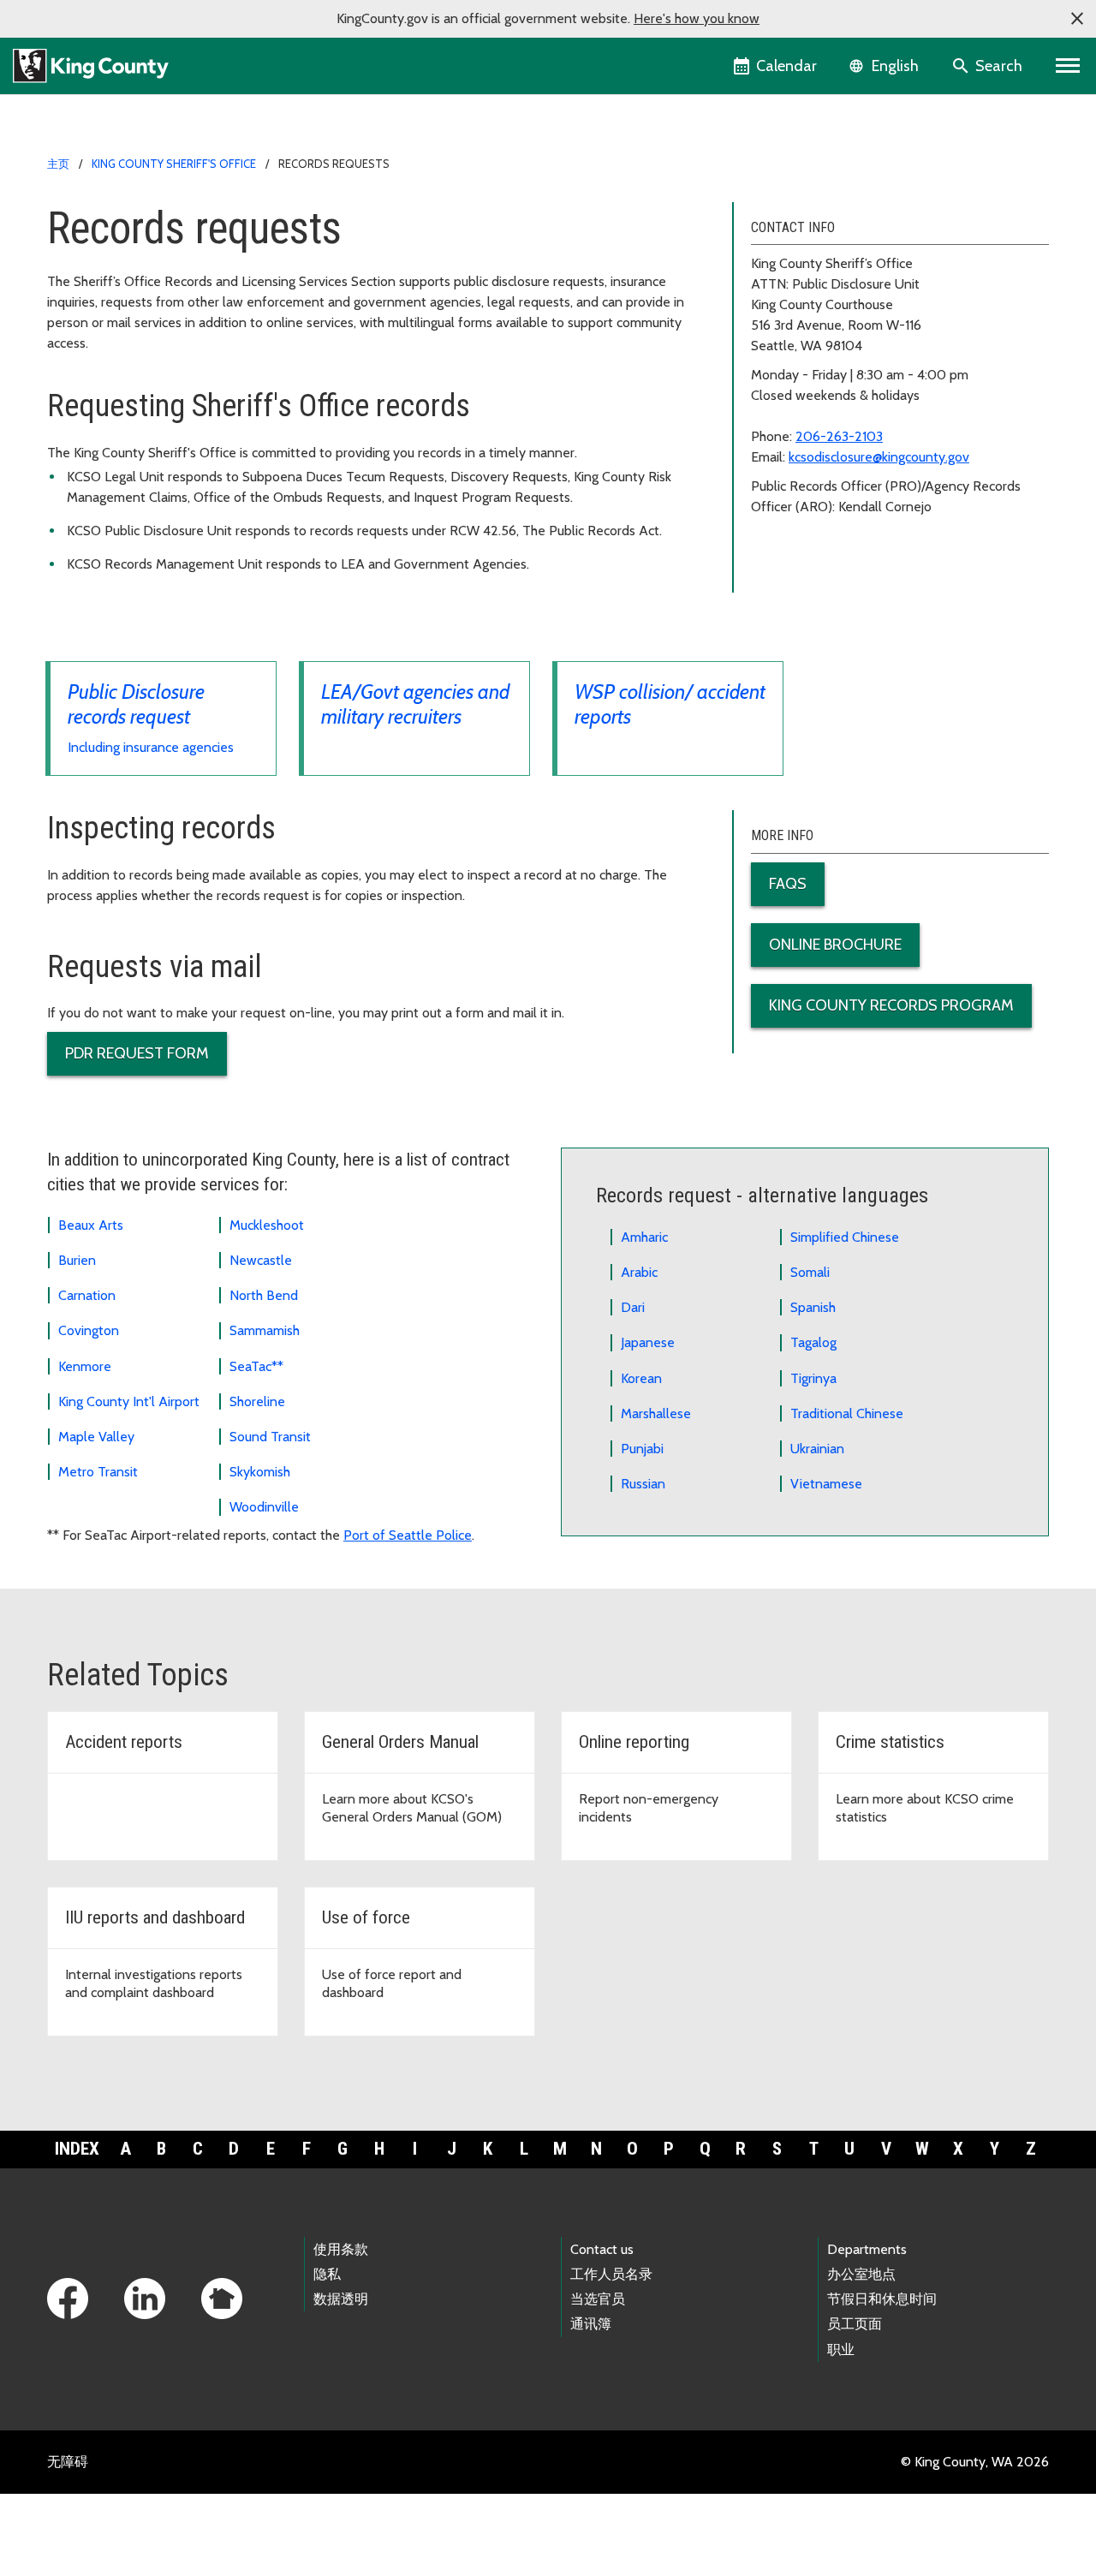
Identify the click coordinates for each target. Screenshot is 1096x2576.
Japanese (648, 1342)
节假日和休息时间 (882, 2299)
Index (77, 2149)
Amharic (644, 1237)
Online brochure (835, 945)
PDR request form (137, 1053)
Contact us (602, 2249)
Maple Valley (96, 1437)
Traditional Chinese (847, 1413)
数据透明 (341, 2299)
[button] (1077, 19)
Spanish (813, 1307)
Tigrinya (813, 1378)
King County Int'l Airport (129, 1401)
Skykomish (260, 1472)
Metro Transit (98, 1472)
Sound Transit (270, 1437)
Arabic (639, 1272)
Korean (641, 1378)
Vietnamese (826, 1484)
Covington (89, 1330)
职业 (841, 2349)
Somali (810, 1272)
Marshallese (656, 1413)
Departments (867, 2249)
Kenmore (85, 1366)
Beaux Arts (91, 1225)
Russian (643, 1484)
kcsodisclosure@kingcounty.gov (879, 457)
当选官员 (598, 2299)
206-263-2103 (839, 436)
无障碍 (68, 2462)
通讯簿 (591, 2324)
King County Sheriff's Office (174, 164)
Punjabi (642, 1449)
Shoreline (257, 1401)
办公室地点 (861, 2274)
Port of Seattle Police (408, 1535)
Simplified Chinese (845, 1237)
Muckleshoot (267, 1225)
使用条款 (341, 2249)
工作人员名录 (611, 2274)
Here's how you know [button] (697, 18)
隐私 (327, 2274)
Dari (633, 1307)
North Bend (264, 1295)
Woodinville (264, 1507)
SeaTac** (256, 1366)
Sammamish (265, 1330)
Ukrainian (817, 1449)
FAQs (788, 884)
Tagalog (813, 1342)
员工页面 (855, 2324)
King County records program (891, 1005)
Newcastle (261, 1260)
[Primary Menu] (1068, 66)
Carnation (87, 1295)
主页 (58, 164)
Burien (77, 1260)
